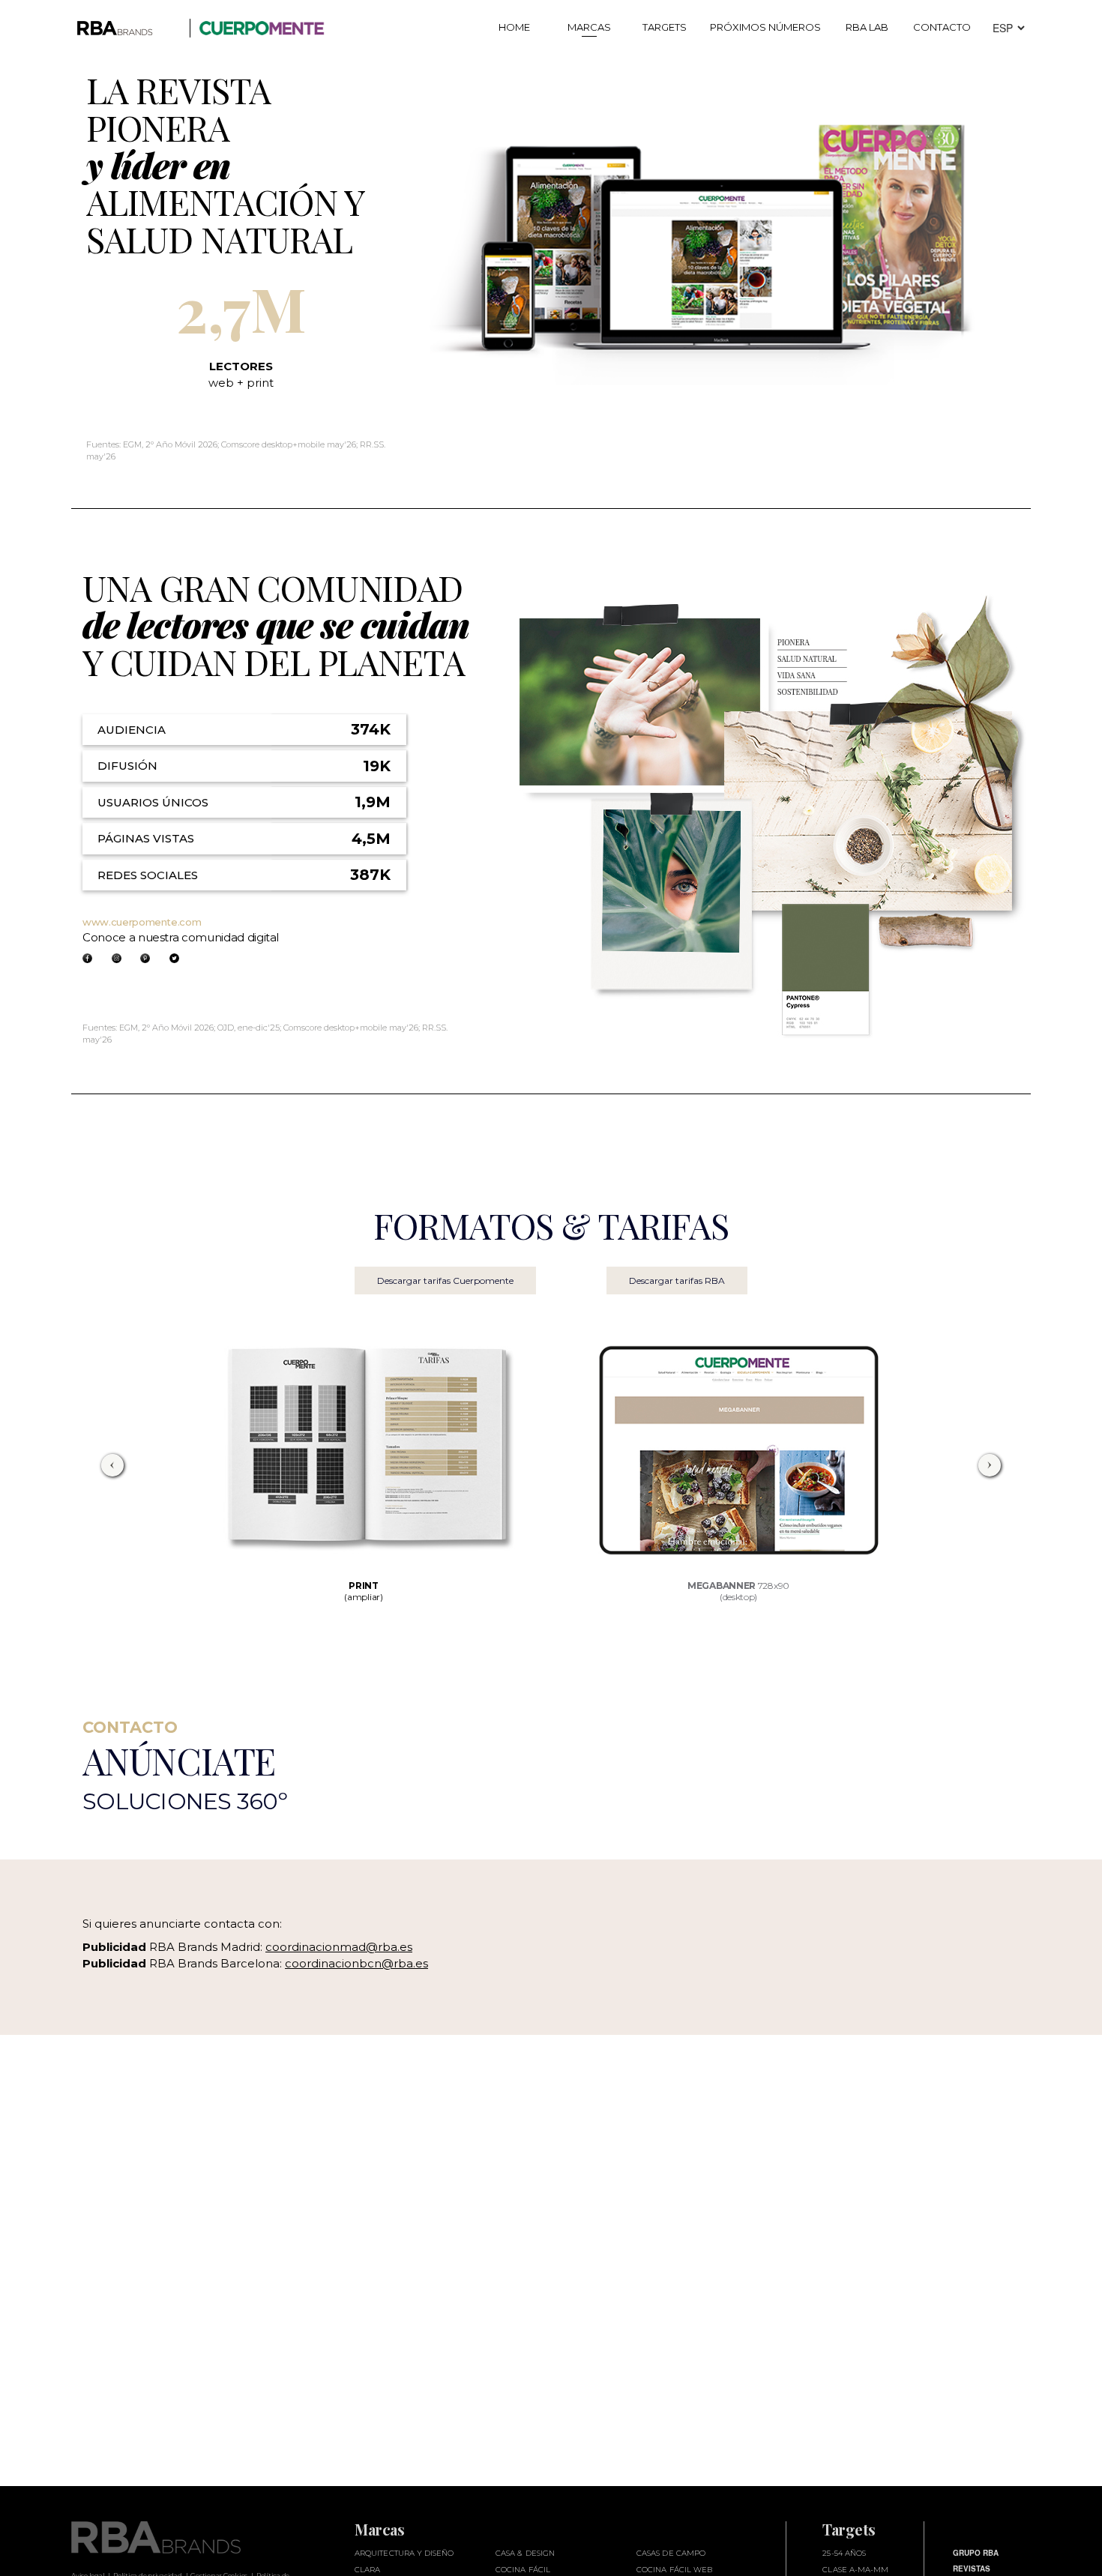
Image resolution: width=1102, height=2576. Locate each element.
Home (514, 27)
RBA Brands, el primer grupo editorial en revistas (178, 2537)
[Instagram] (117, 958)
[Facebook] (87, 958)
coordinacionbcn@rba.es (356, 1963)
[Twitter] (174, 958)
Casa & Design (525, 2553)
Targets (665, 27)
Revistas (972, 2569)
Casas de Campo (671, 2553)
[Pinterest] (145, 958)
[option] (364, 1465)
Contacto (942, 27)
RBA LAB (867, 27)
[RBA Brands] (125, 36)
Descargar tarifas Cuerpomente (445, 1281)
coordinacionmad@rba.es (339, 1947)
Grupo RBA (976, 2553)
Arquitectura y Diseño (404, 2553)
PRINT (363, 1591)
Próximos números (765, 27)
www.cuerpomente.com (142, 922)
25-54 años (844, 2553)
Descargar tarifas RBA (677, 1281)
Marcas (589, 27)
